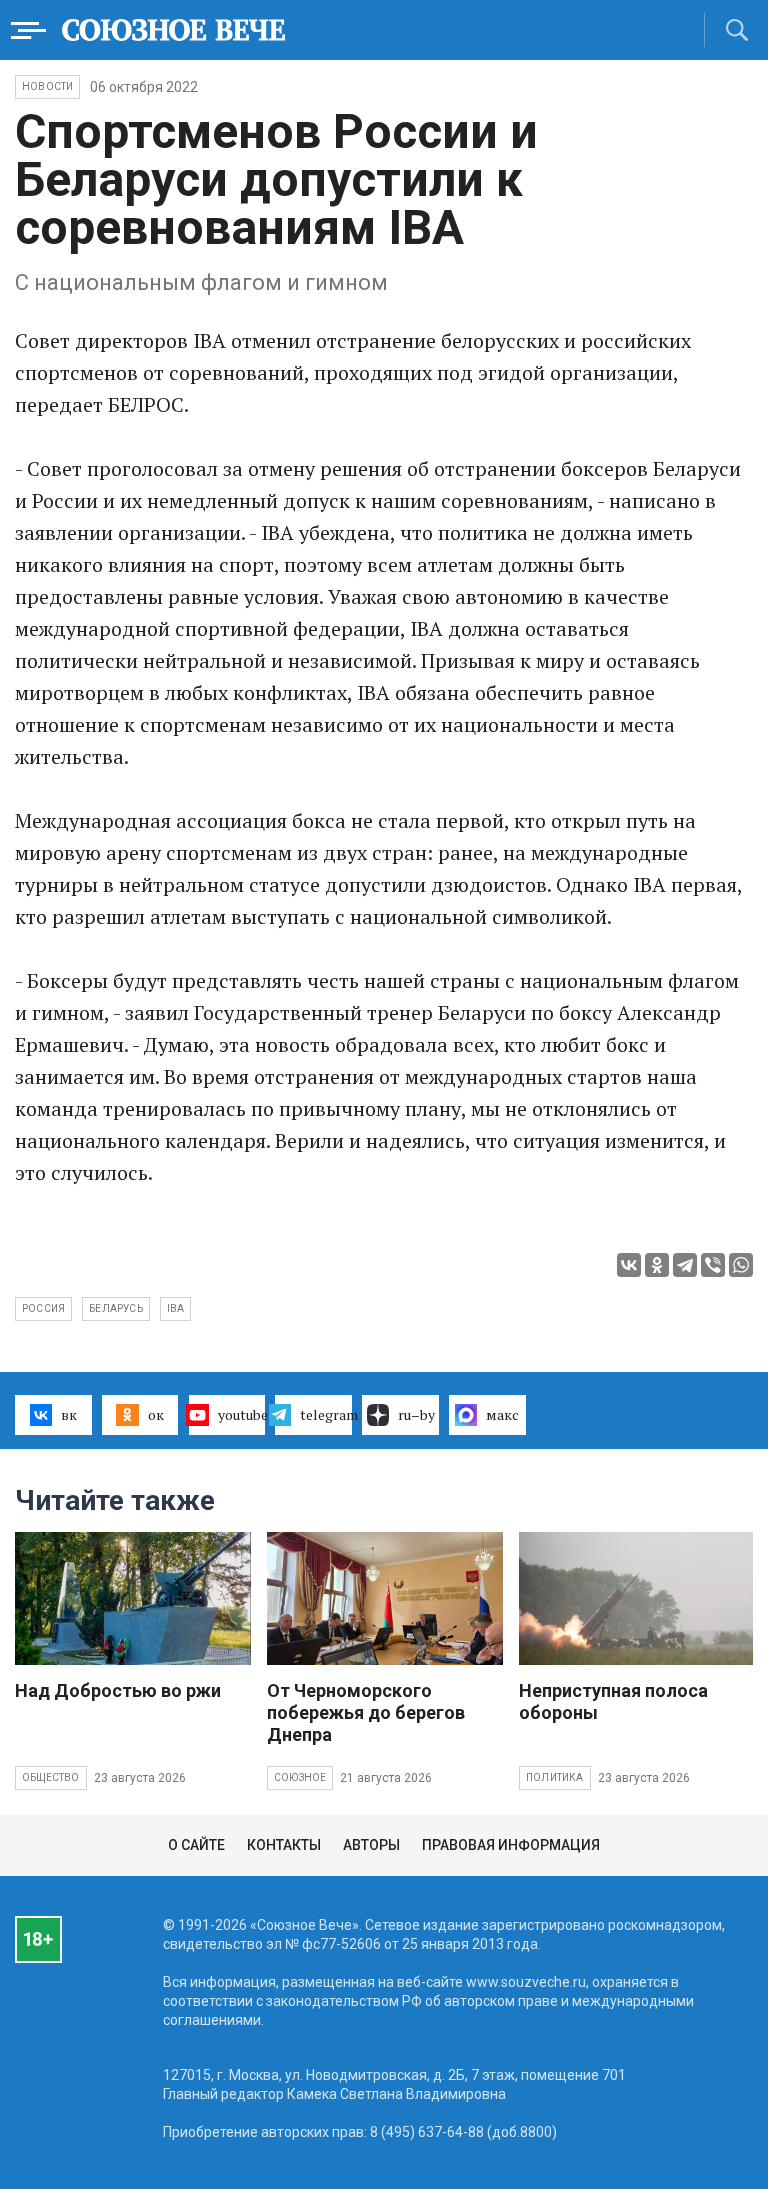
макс (502, 1414)
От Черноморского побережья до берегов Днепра (366, 1712)
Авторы (371, 1845)
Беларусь (116, 1308)
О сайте (196, 1845)
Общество (51, 1777)
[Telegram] (685, 1265)
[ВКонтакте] (629, 1265)
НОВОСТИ (47, 86)
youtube (242, 1414)
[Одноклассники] (657, 1265)
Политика (555, 1777)
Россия (43, 1308)
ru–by (416, 1414)
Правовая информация (511, 1845)
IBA (176, 1308)
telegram (326, 1414)
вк (69, 1414)
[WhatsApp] (741, 1265)
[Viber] (713, 1265)
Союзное (300, 1777)
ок (156, 1414)
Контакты (284, 1845)
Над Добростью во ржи (118, 1690)
